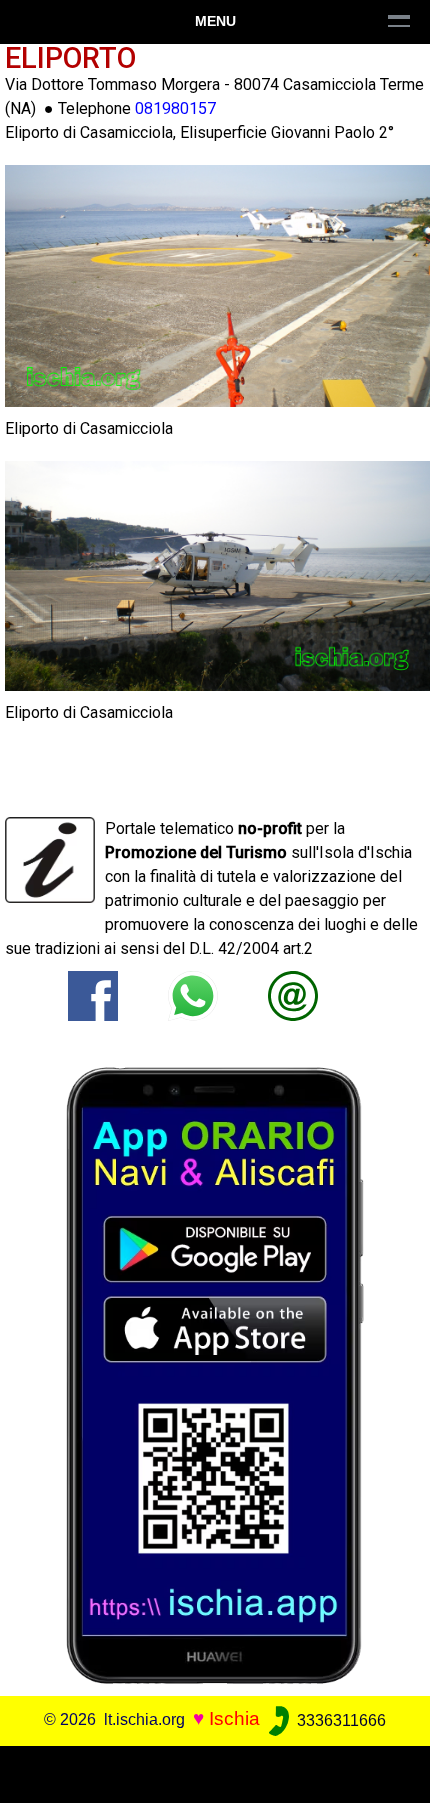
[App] (215, 1374)
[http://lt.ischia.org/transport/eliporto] (293, 994)
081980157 (175, 108)
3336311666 (339, 1720)
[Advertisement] (215, 1771)
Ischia (234, 1719)
